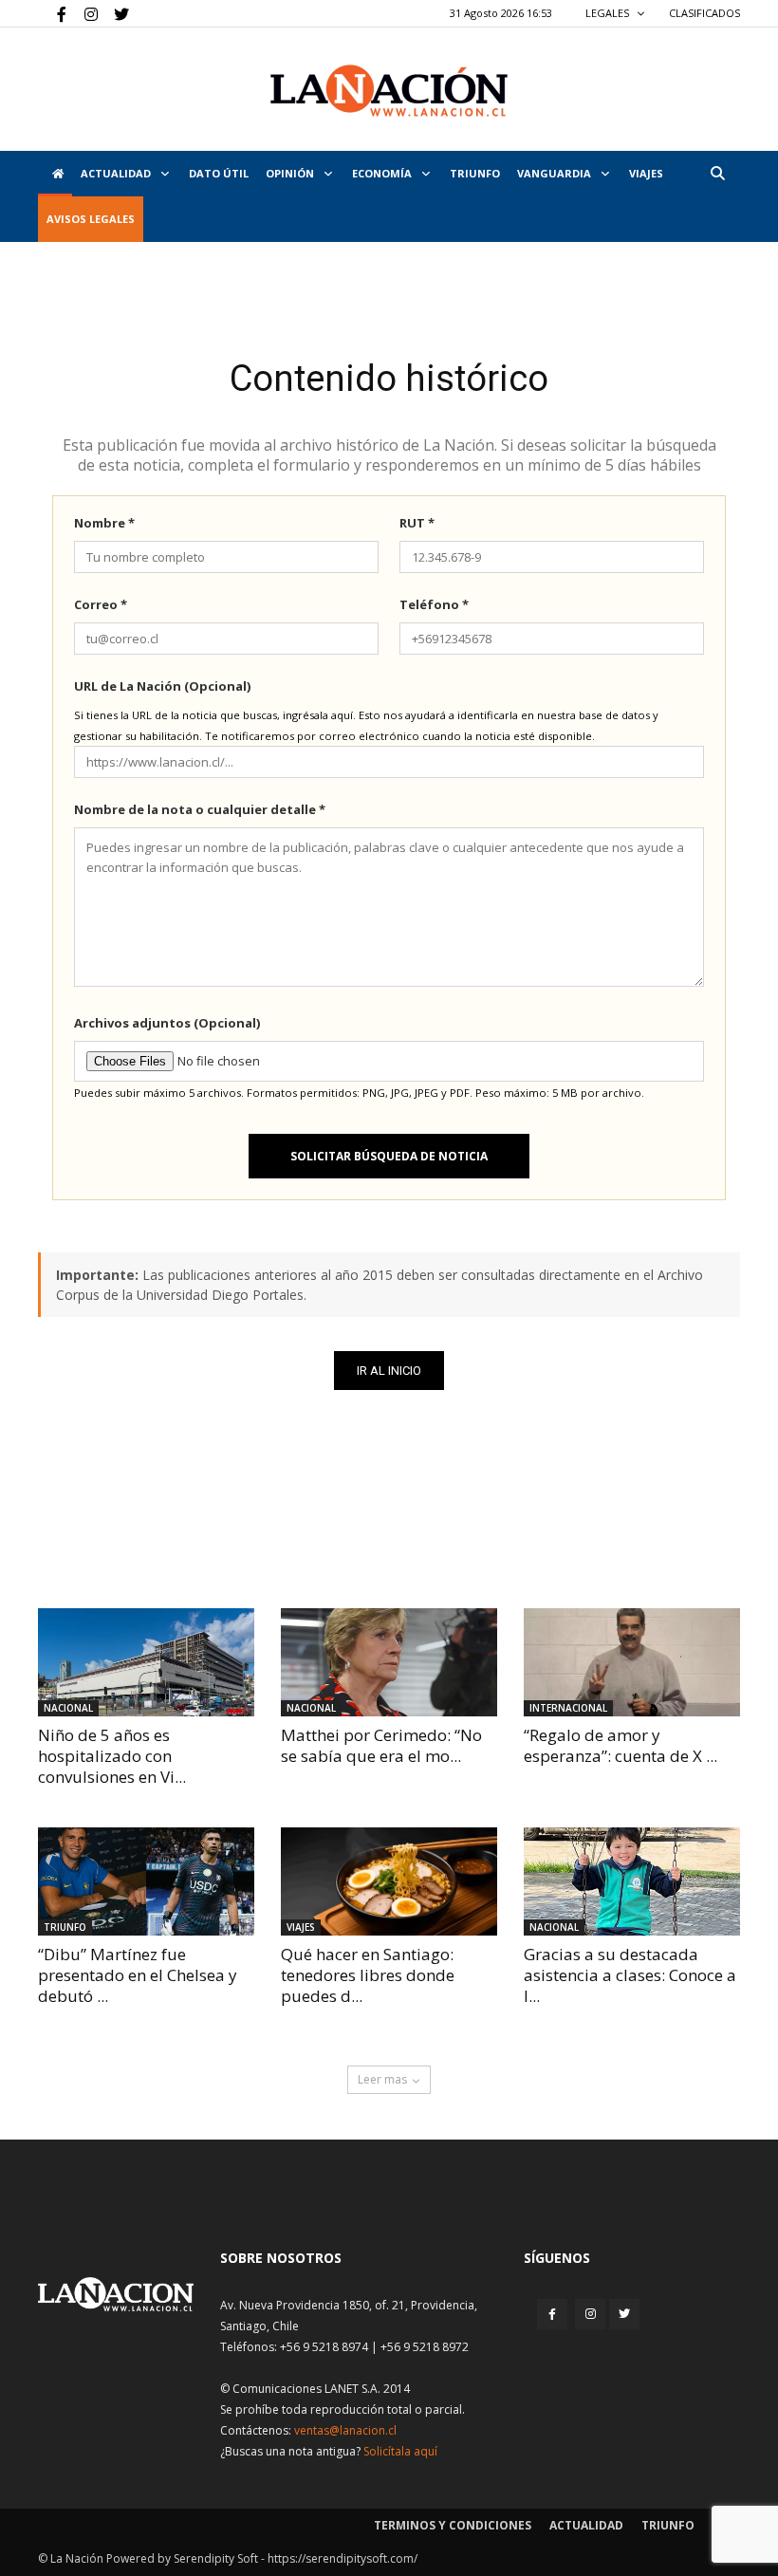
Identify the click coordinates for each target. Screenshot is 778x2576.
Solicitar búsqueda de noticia (389, 1156)
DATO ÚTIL (219, 173)
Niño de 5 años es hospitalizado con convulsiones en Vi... (112, 1756)
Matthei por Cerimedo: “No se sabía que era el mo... (381, 1745)
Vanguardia (556, 173)
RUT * (417, 523)
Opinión (291, 173)
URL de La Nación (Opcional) (162, 686)
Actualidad (117, 173)
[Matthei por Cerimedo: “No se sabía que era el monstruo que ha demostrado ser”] (389, 1662)
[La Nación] (389, 91)
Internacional (568, 1708)
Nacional (68, 1708)
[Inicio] (55, 174)
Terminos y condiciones (453, 2525)
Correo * (101, 604)
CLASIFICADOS (704, 13)
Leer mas (382, 2079)
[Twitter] (115, 13)
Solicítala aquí (400, 2451)
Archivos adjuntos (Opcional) (167, 1023)
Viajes (301, 1927)
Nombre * (104, 523)
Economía (383, 173)
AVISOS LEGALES (91, 219)
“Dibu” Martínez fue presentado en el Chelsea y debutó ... (138, 1975)
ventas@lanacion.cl (345, 2430)
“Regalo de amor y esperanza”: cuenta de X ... (621, 1745)
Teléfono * (434, 604)
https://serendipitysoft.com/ (343, 2558)
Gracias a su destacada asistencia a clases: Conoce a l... (630, 1975)
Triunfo (475, 173)
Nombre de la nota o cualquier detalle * (200, 809)
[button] (717, 173)
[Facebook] (52, 13)
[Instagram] (83, 13)
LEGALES (609, 13)
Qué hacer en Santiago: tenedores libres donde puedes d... (368, 1975)
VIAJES (646, 173)
